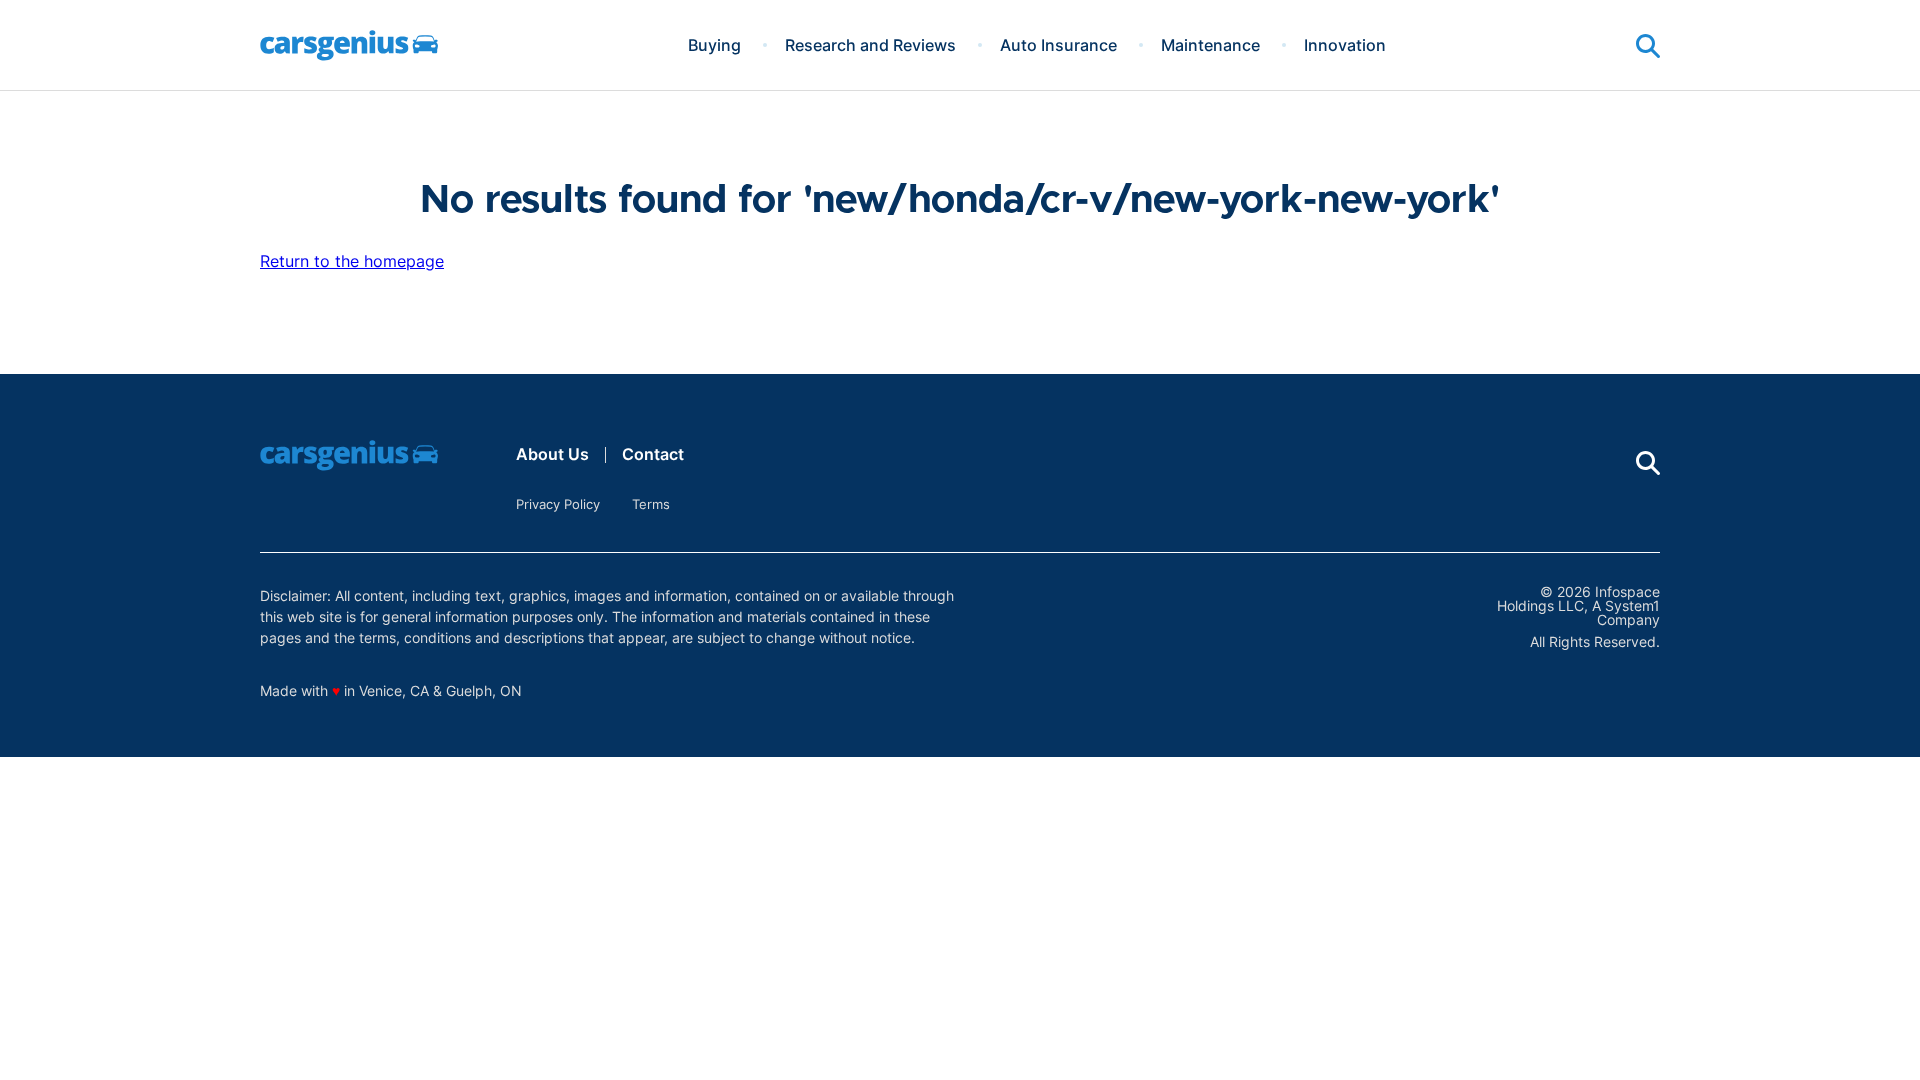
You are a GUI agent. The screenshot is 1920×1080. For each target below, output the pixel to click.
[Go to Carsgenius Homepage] (349, 45)
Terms (651, 504)
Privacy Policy (558, 504)
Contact (653, 454)
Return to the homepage (352, 261)
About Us (552, 454)
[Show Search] (1648, 46)
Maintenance (1210, 45)
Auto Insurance (1058, 45)
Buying (714, 45)
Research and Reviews (870, 45)
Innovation (1345, 45)
